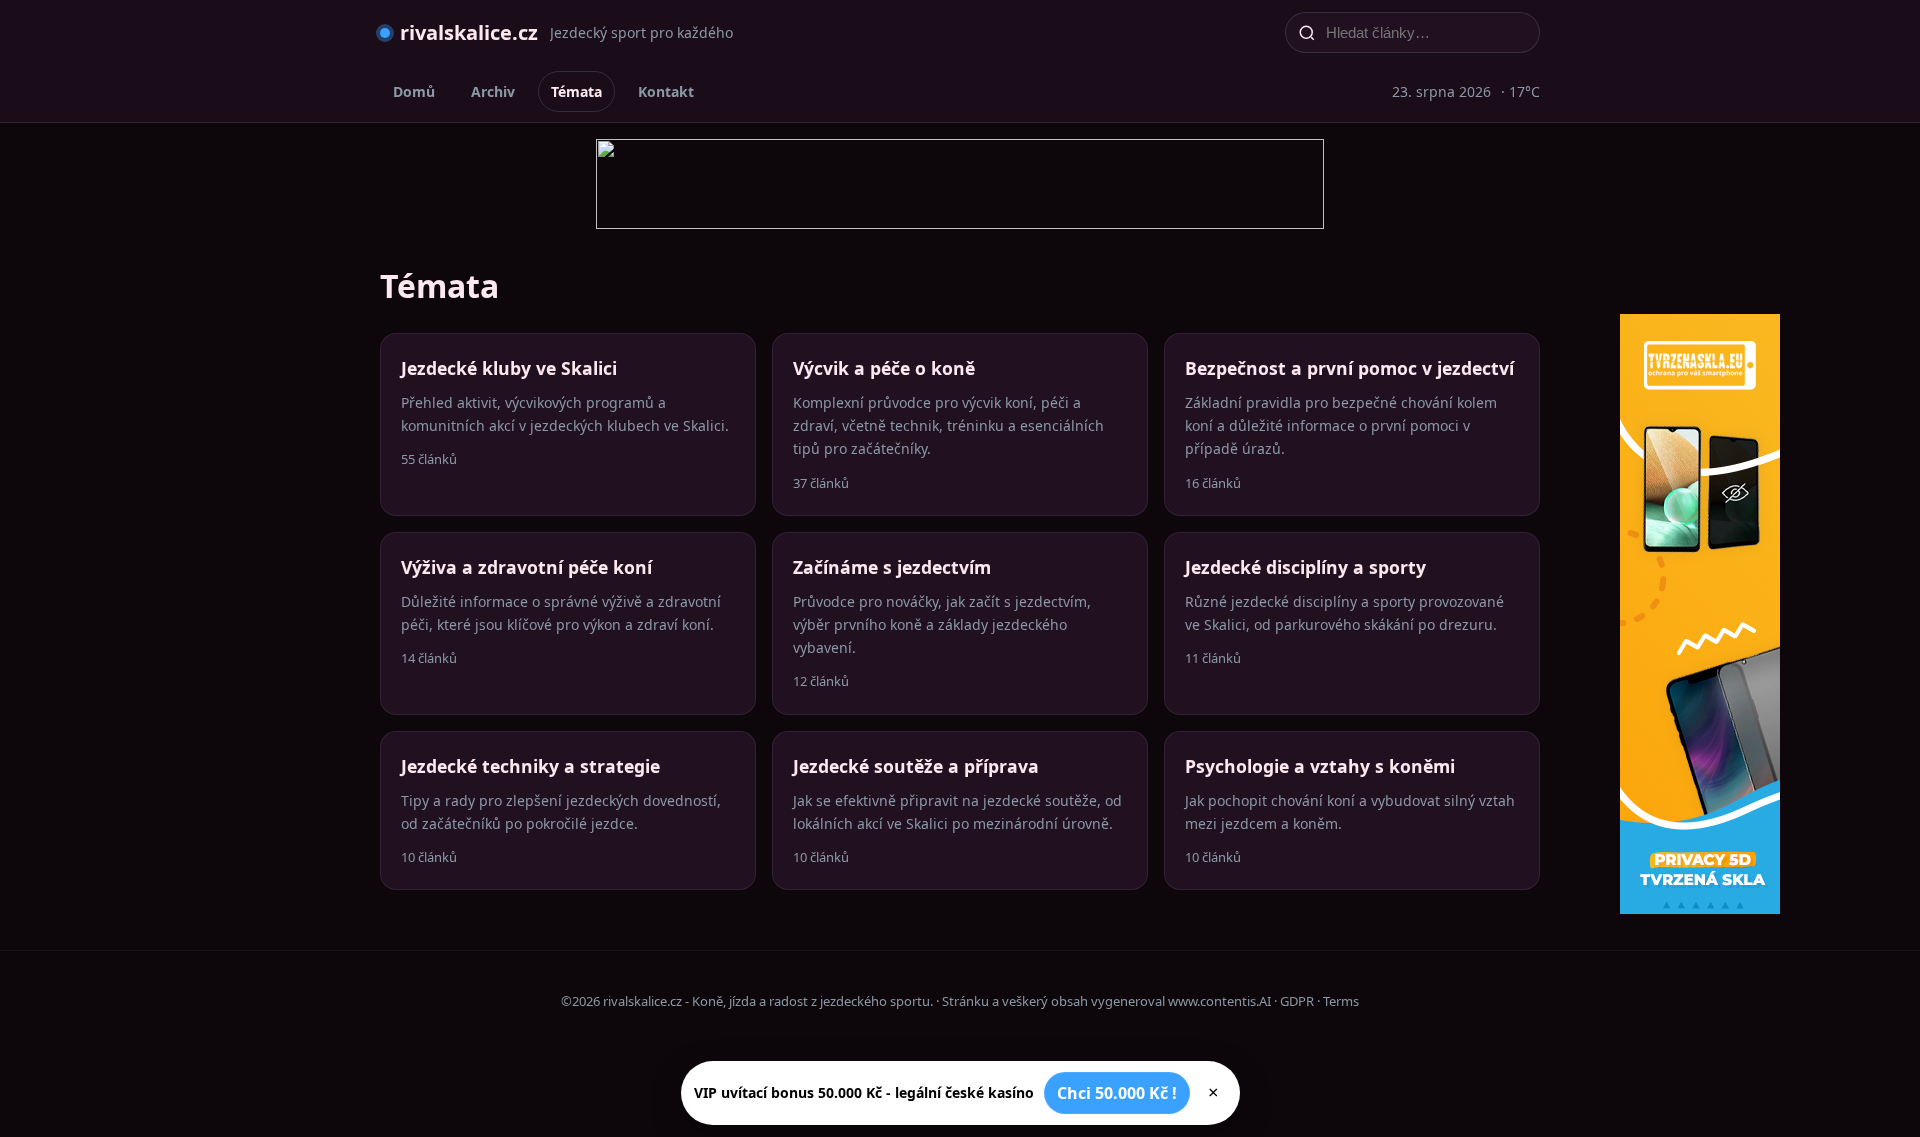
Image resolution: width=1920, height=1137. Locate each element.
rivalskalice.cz (469, 32)
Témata (576, 91)
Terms (1341, 1001)
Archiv (493, 91)
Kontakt (666, 91)
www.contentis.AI (1219, 1001)
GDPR (1297, 1001)
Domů (414, 91)
